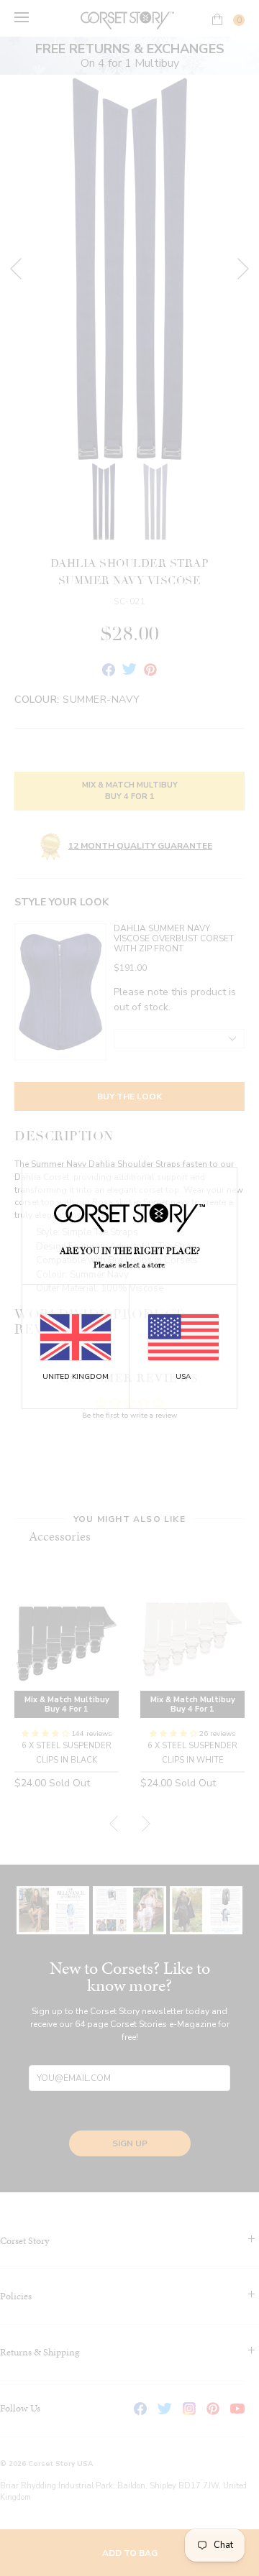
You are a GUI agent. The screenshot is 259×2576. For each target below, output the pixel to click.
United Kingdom (76, 1377)
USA (183, 1377)
